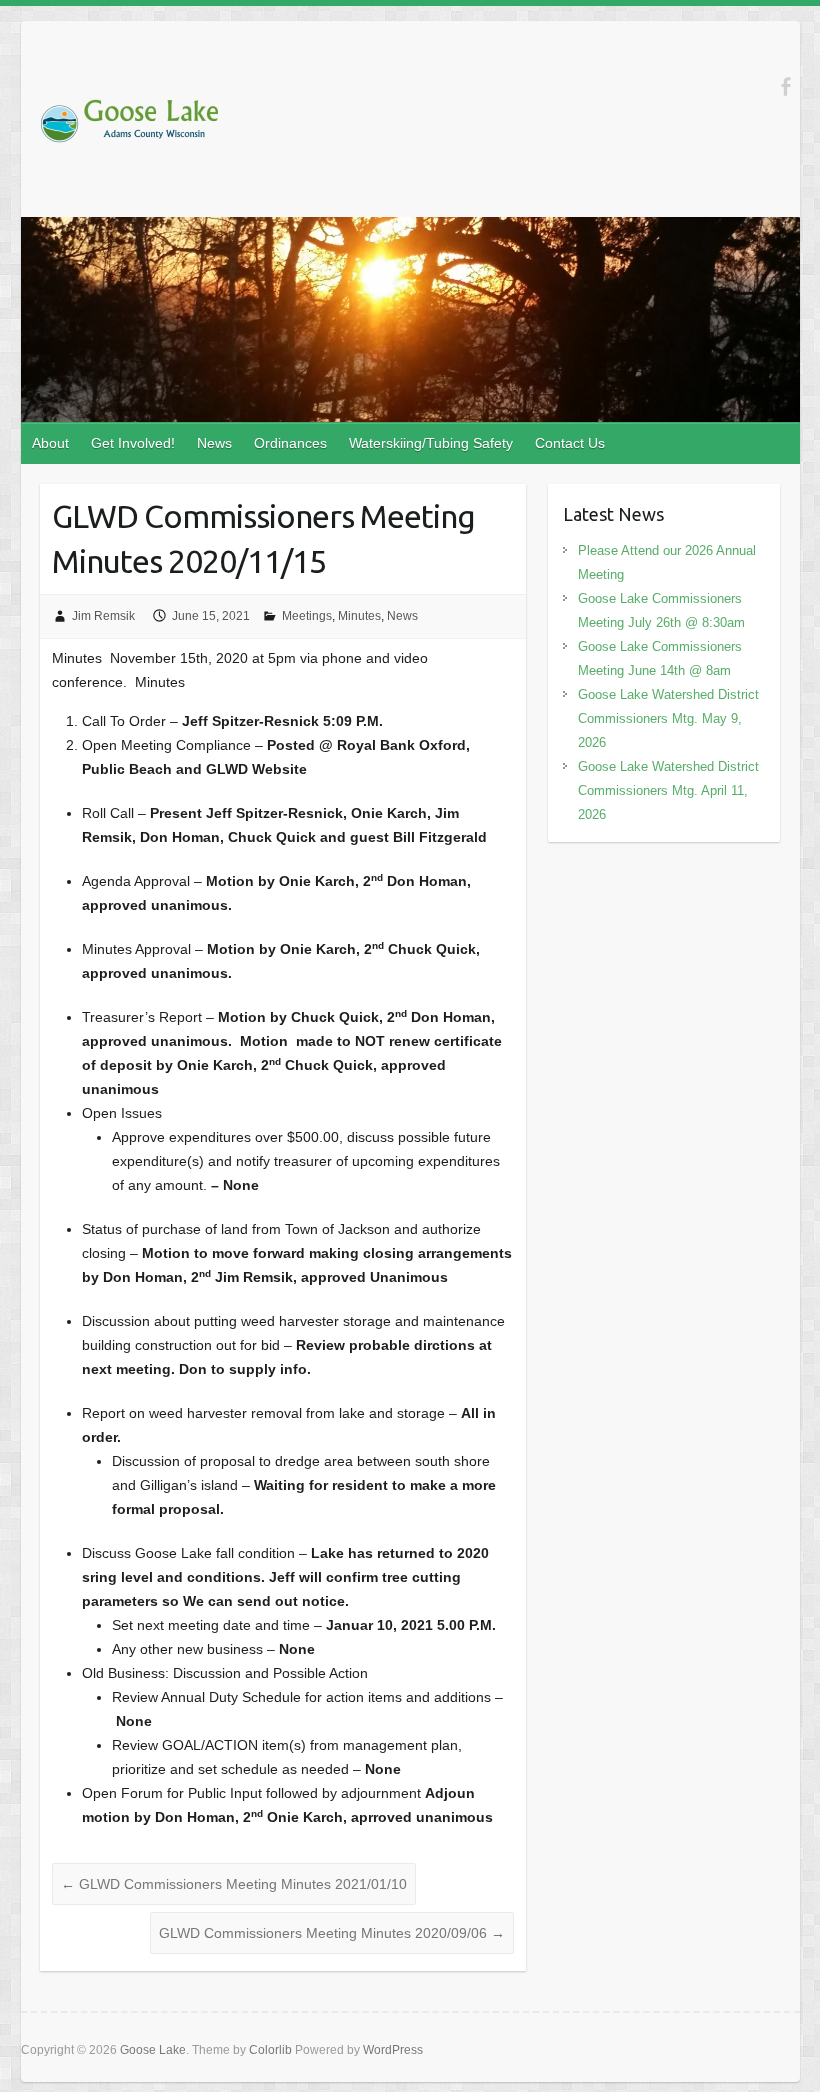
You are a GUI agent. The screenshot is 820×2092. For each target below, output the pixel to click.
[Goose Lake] (129, 125)
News (214, 443)
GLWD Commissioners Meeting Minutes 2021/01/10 (234, 1884)
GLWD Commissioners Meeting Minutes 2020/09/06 (332, 1933)
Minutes (359, 616)
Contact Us (570, 443)
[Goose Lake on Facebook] (785, 86)
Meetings (307, 616)
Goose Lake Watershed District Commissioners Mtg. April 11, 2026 (668, 790)
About (50, 443)
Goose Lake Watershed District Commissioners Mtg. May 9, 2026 (668, 718)
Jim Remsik (103, 616)
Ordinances (290, 443)
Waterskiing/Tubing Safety (431, 443)
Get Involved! (133, 443)
